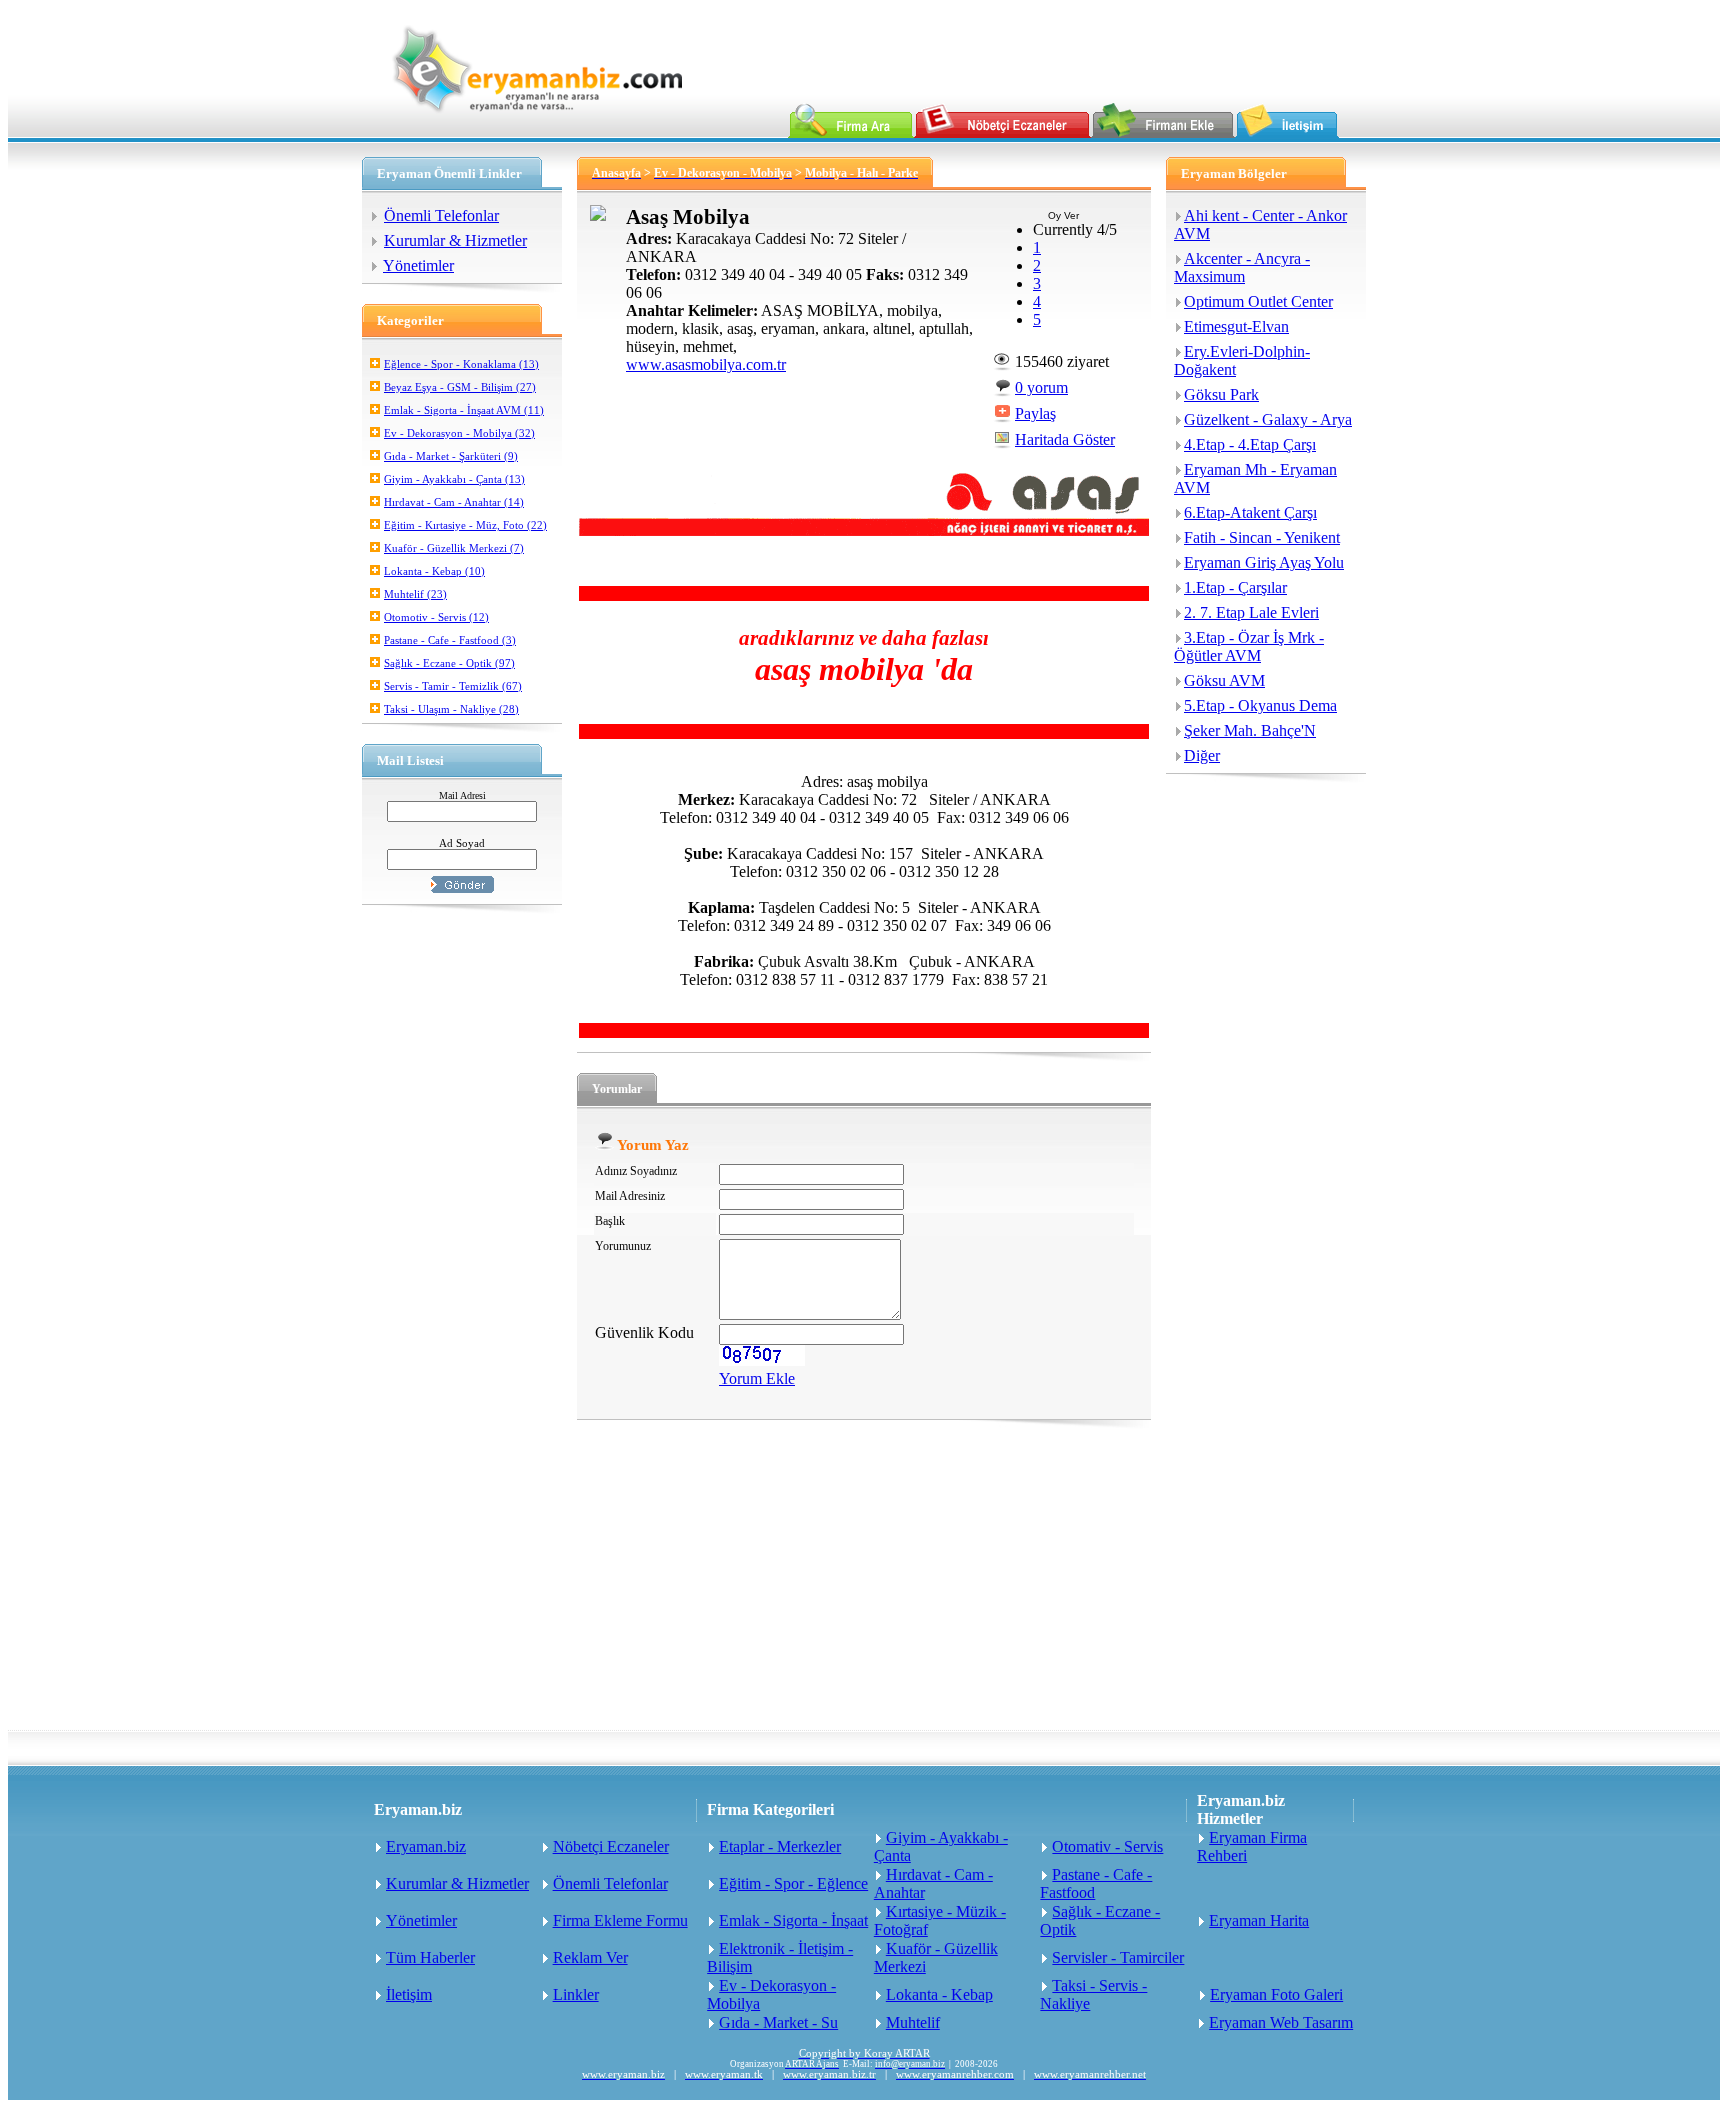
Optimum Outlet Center (1258, 301)
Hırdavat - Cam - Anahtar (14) (454, 502)
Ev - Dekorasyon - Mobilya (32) (459, 433)
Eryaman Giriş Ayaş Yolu (1264, 562)
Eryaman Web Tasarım (1281, 2022)
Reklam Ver (590, 1957)
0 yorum (1041, 387)
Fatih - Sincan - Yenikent (1262, 537)
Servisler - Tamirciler (1118, 1957)
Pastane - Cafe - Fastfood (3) (450, 640)
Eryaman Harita (1259, 1920)
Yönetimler (418, 265)
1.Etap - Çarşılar (1235, 587)
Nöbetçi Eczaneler (611, 1846)
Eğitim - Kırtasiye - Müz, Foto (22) (465, 525)
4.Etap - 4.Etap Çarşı (1250, 444)
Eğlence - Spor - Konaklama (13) (461, 364)
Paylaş (1035, 413)
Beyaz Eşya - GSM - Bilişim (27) (460, 387)
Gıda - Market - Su (778, 2022)
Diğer (1202, 755)
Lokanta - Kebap (939, 1994)
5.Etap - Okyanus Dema (1260, 705)
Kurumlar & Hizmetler (455, 240)
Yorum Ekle (757, 1378)
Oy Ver (1063, 215)
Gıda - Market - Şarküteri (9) (451, 456)
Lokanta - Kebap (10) (434, 571)
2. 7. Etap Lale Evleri (1251, 612)
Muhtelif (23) (415, 594)
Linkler (576, 1994)
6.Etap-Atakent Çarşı (1250, 512)
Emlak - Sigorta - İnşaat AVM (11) (464, 410)
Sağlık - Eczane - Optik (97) (449, 663)
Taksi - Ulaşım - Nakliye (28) (451, 709)
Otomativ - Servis (1107, 1846)
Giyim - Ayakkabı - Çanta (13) (454, 479)
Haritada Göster (1065, 439)
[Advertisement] (864, 1580)
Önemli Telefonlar (441, 215)
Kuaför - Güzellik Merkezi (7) (454, 548)
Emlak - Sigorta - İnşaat (793, 1920)
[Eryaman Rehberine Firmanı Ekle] (1163, 132)
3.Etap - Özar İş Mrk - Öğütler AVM (1249, 646)
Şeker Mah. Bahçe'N (1250, 730)
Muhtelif (913, 2022)
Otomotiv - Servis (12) (436, 617)
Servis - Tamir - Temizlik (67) (453, 686)
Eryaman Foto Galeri (1276, 1994)
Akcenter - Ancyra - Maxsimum (1242, 267)
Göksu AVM (1224, 680)
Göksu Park (1221, 394)
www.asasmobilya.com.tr (706, 364)
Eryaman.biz (426, 1846)
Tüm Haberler (430, 1957)
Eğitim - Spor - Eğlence (793, 1883)
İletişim (409, 1994)
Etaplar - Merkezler (780, 1846)
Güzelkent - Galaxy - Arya (1268, 419)
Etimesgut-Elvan (1236, 326)
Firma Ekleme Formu (620, 1920)
